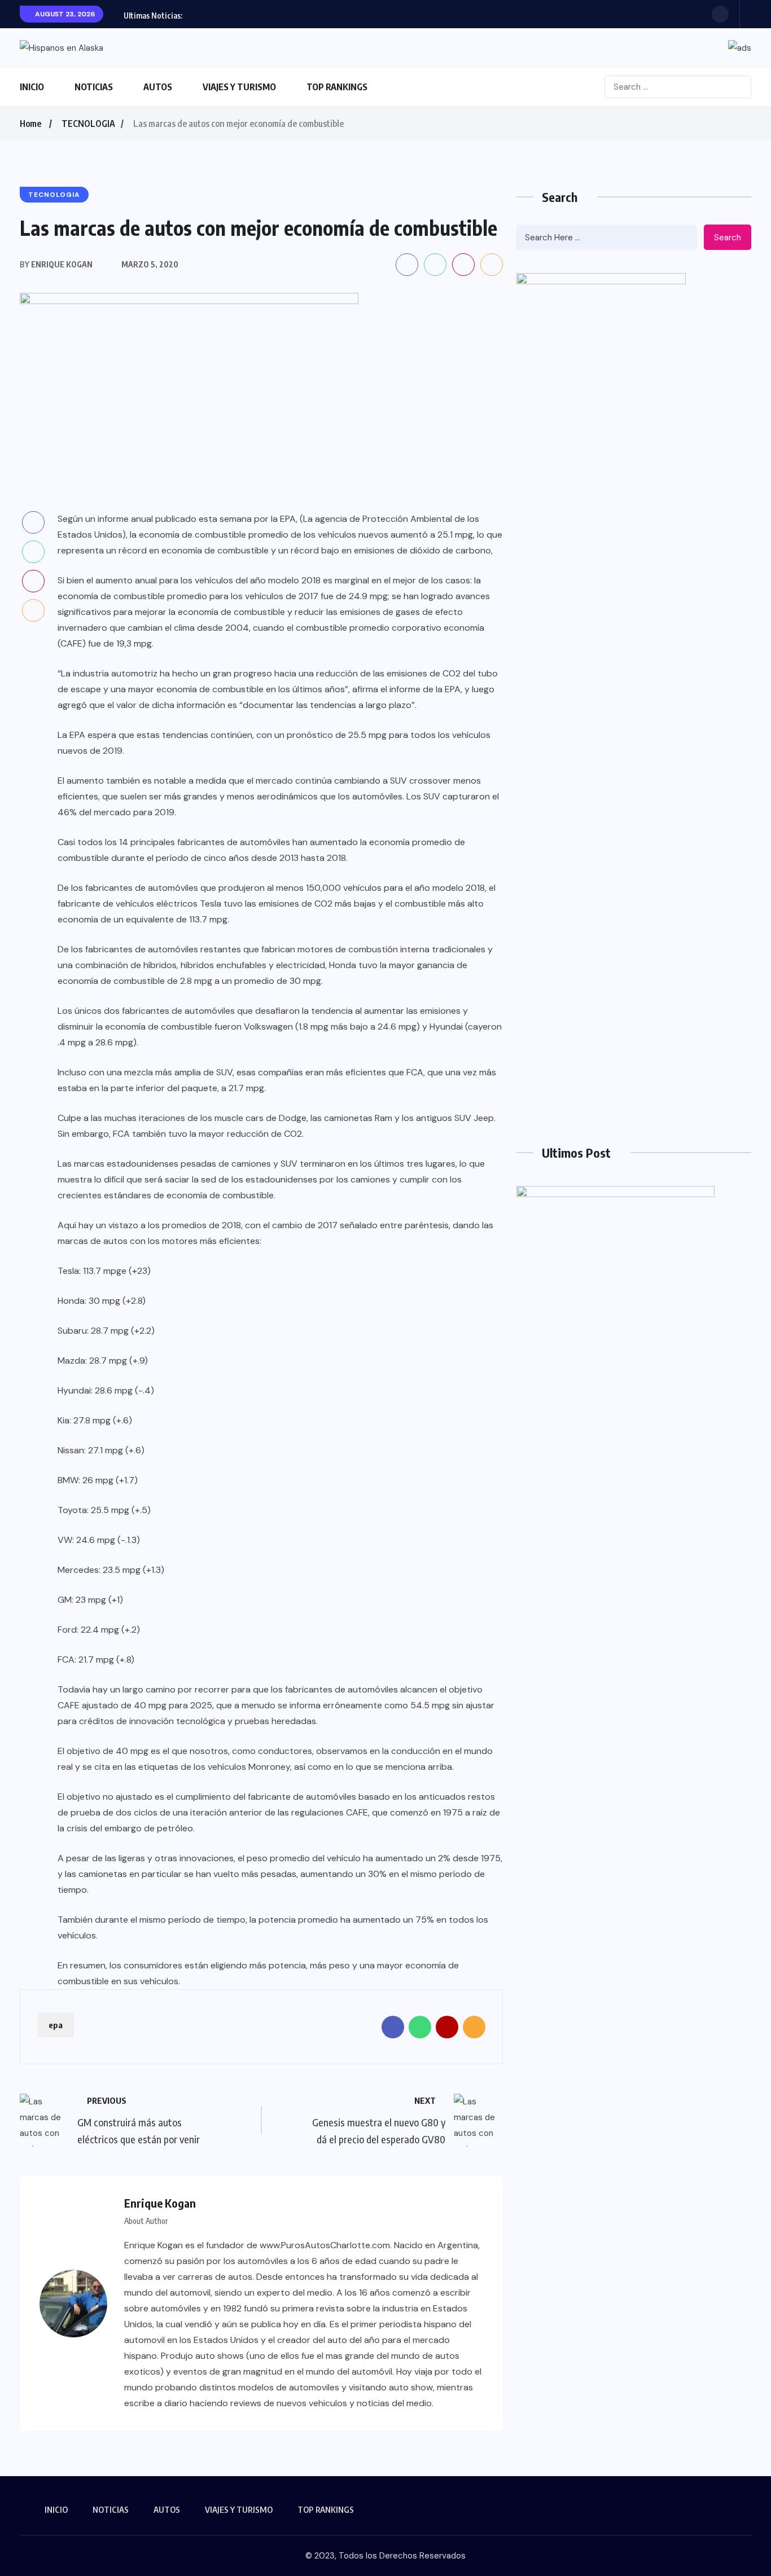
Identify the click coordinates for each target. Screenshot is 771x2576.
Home (30, 124)
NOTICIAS (94, 87)
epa (56, 2025)
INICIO (32, 87)
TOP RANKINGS (337, 87)
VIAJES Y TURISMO (239, 87)
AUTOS (158, 87)
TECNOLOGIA (88, 124)
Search (728, 238)
